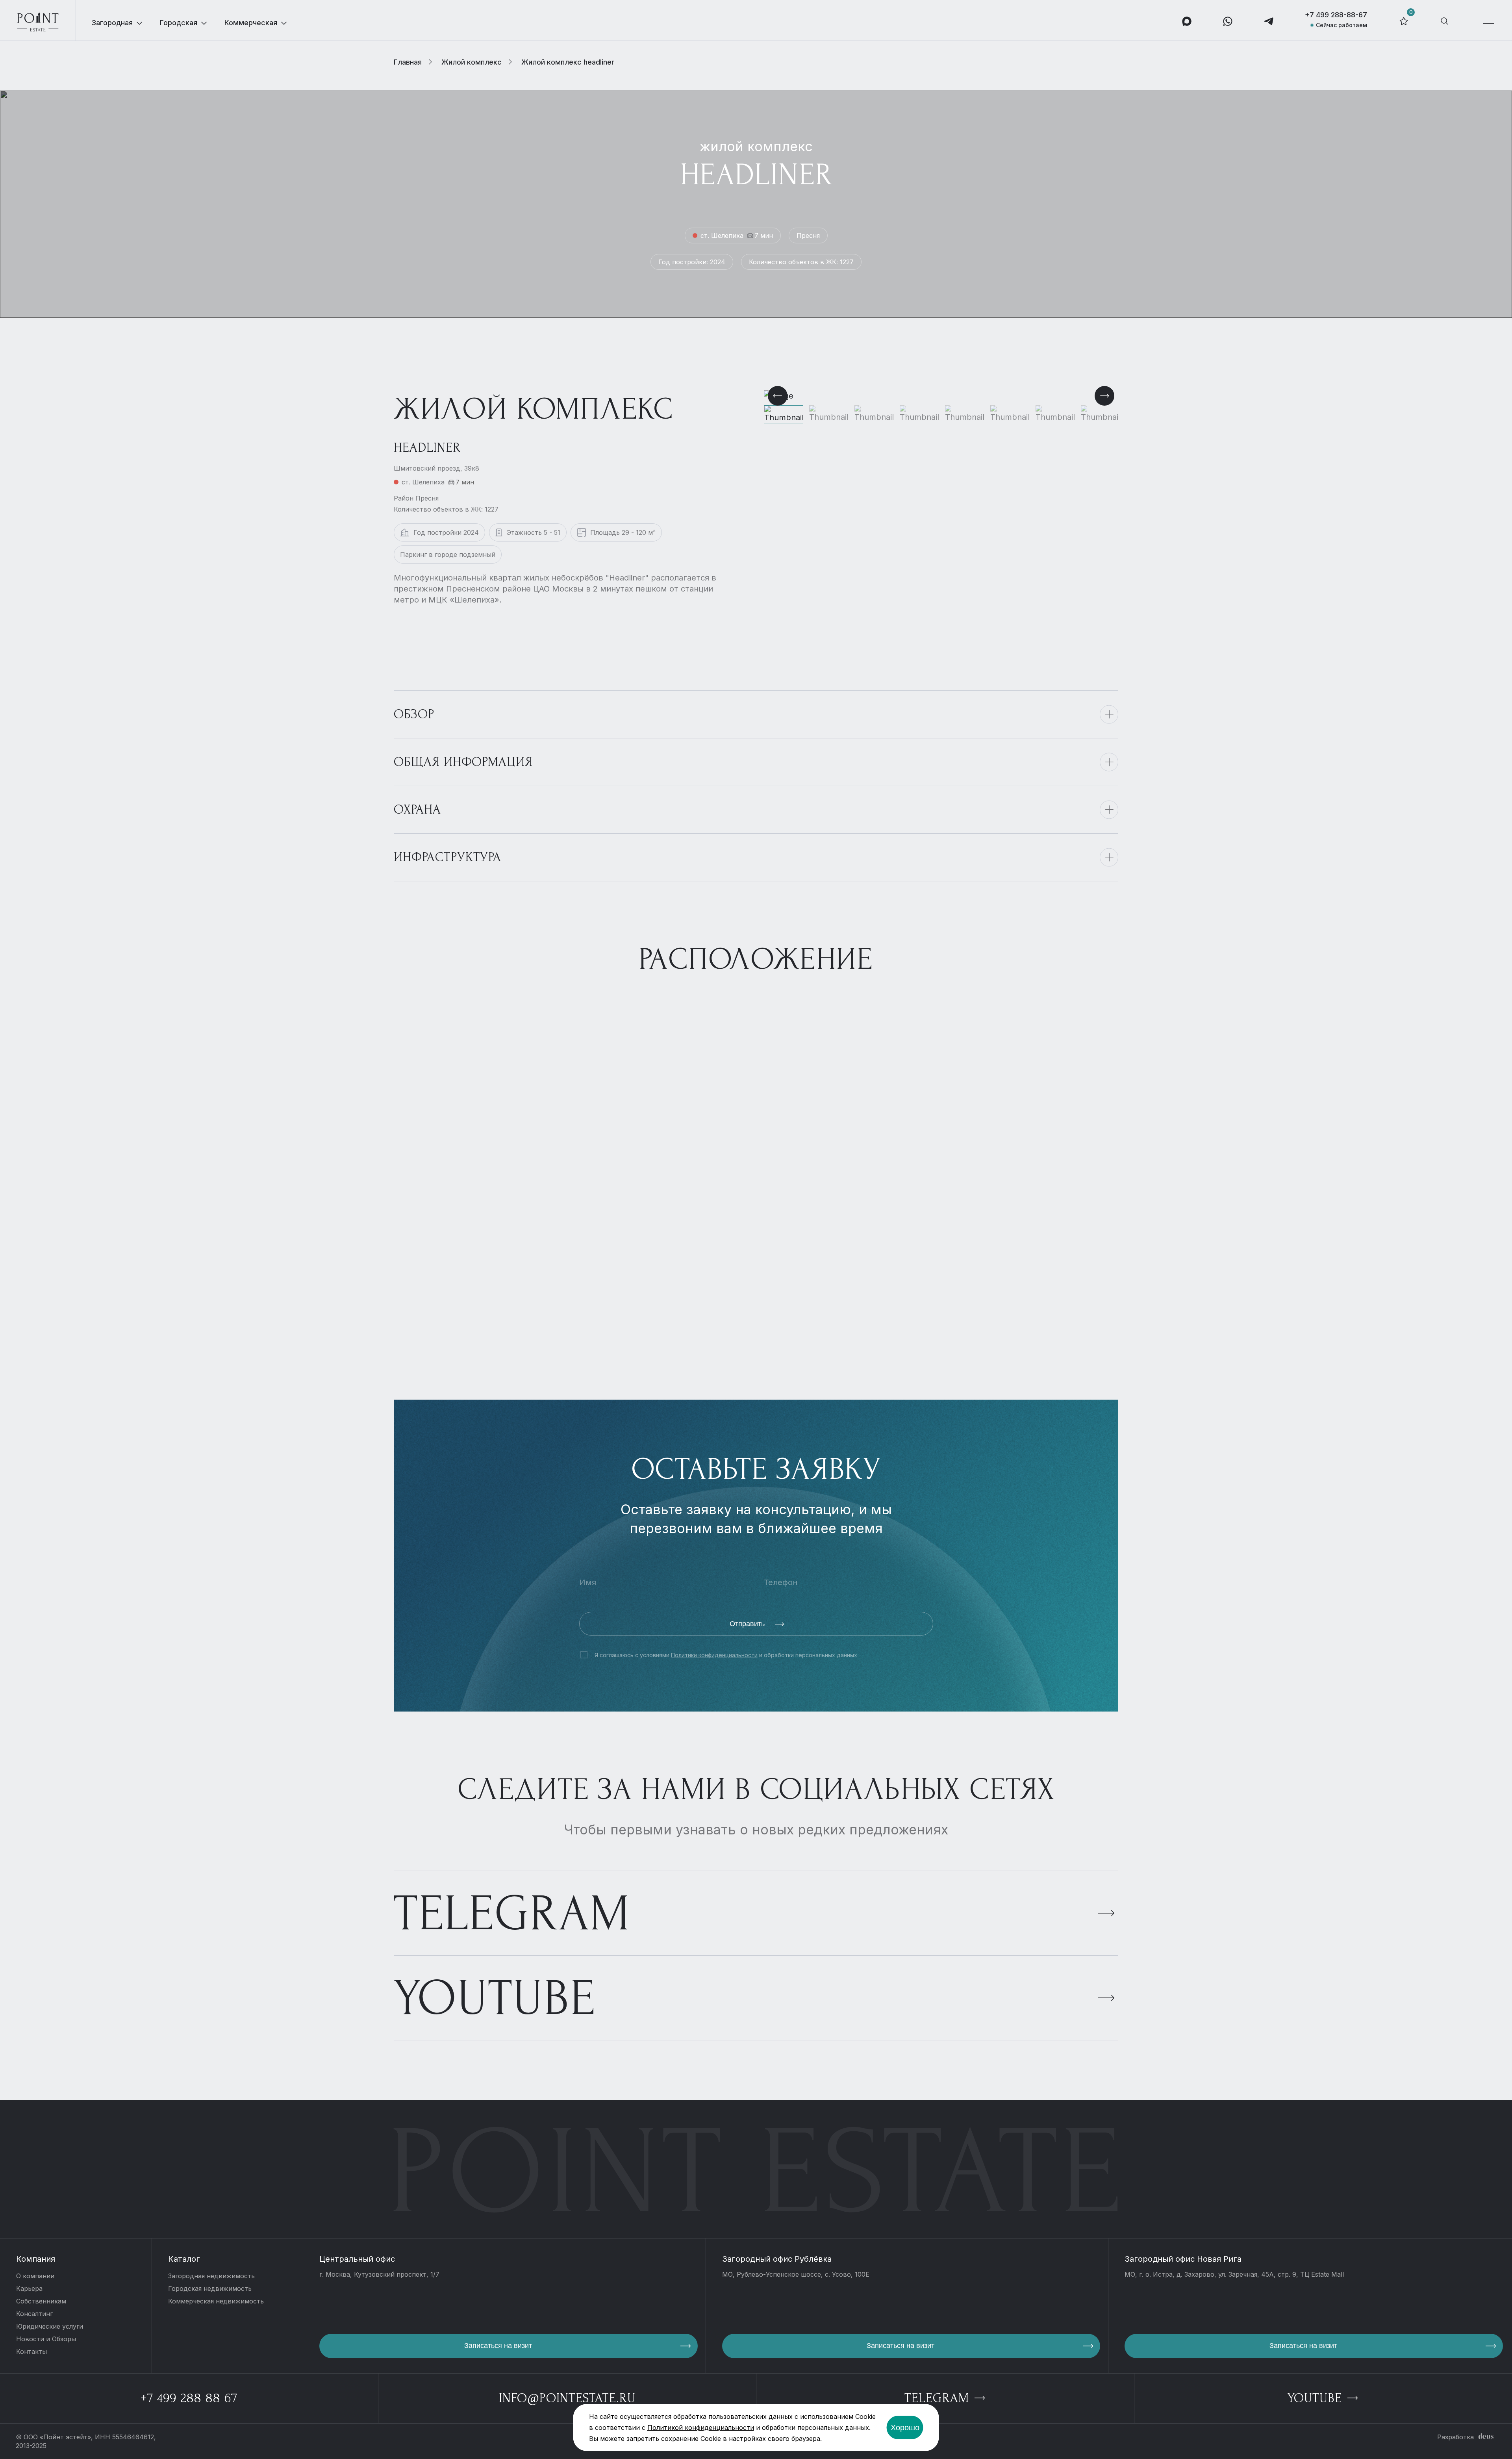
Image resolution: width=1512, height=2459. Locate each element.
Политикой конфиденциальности (701, 2427)
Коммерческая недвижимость (216, 2301)
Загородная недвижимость (211, 2276)
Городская (179, 23)
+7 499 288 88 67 (189, 2398)
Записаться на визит (498, 2346)
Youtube (495, 1998)
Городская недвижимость (210, 2288)
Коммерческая (251, 23)
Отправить (748, 1624)
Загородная (112, 23)
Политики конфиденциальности (714, 1655)
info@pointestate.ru (567, 2398)
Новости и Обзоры (46, 2339)
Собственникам (41, 2301)
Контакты (31, 2351)
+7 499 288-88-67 (1336, 15)
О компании (35, 2276)
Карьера (29, 2288)
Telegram (512, 1914)
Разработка (1455, 2437)
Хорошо (905, 2427)
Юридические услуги (50, 2326)
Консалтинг (34, 2314)
